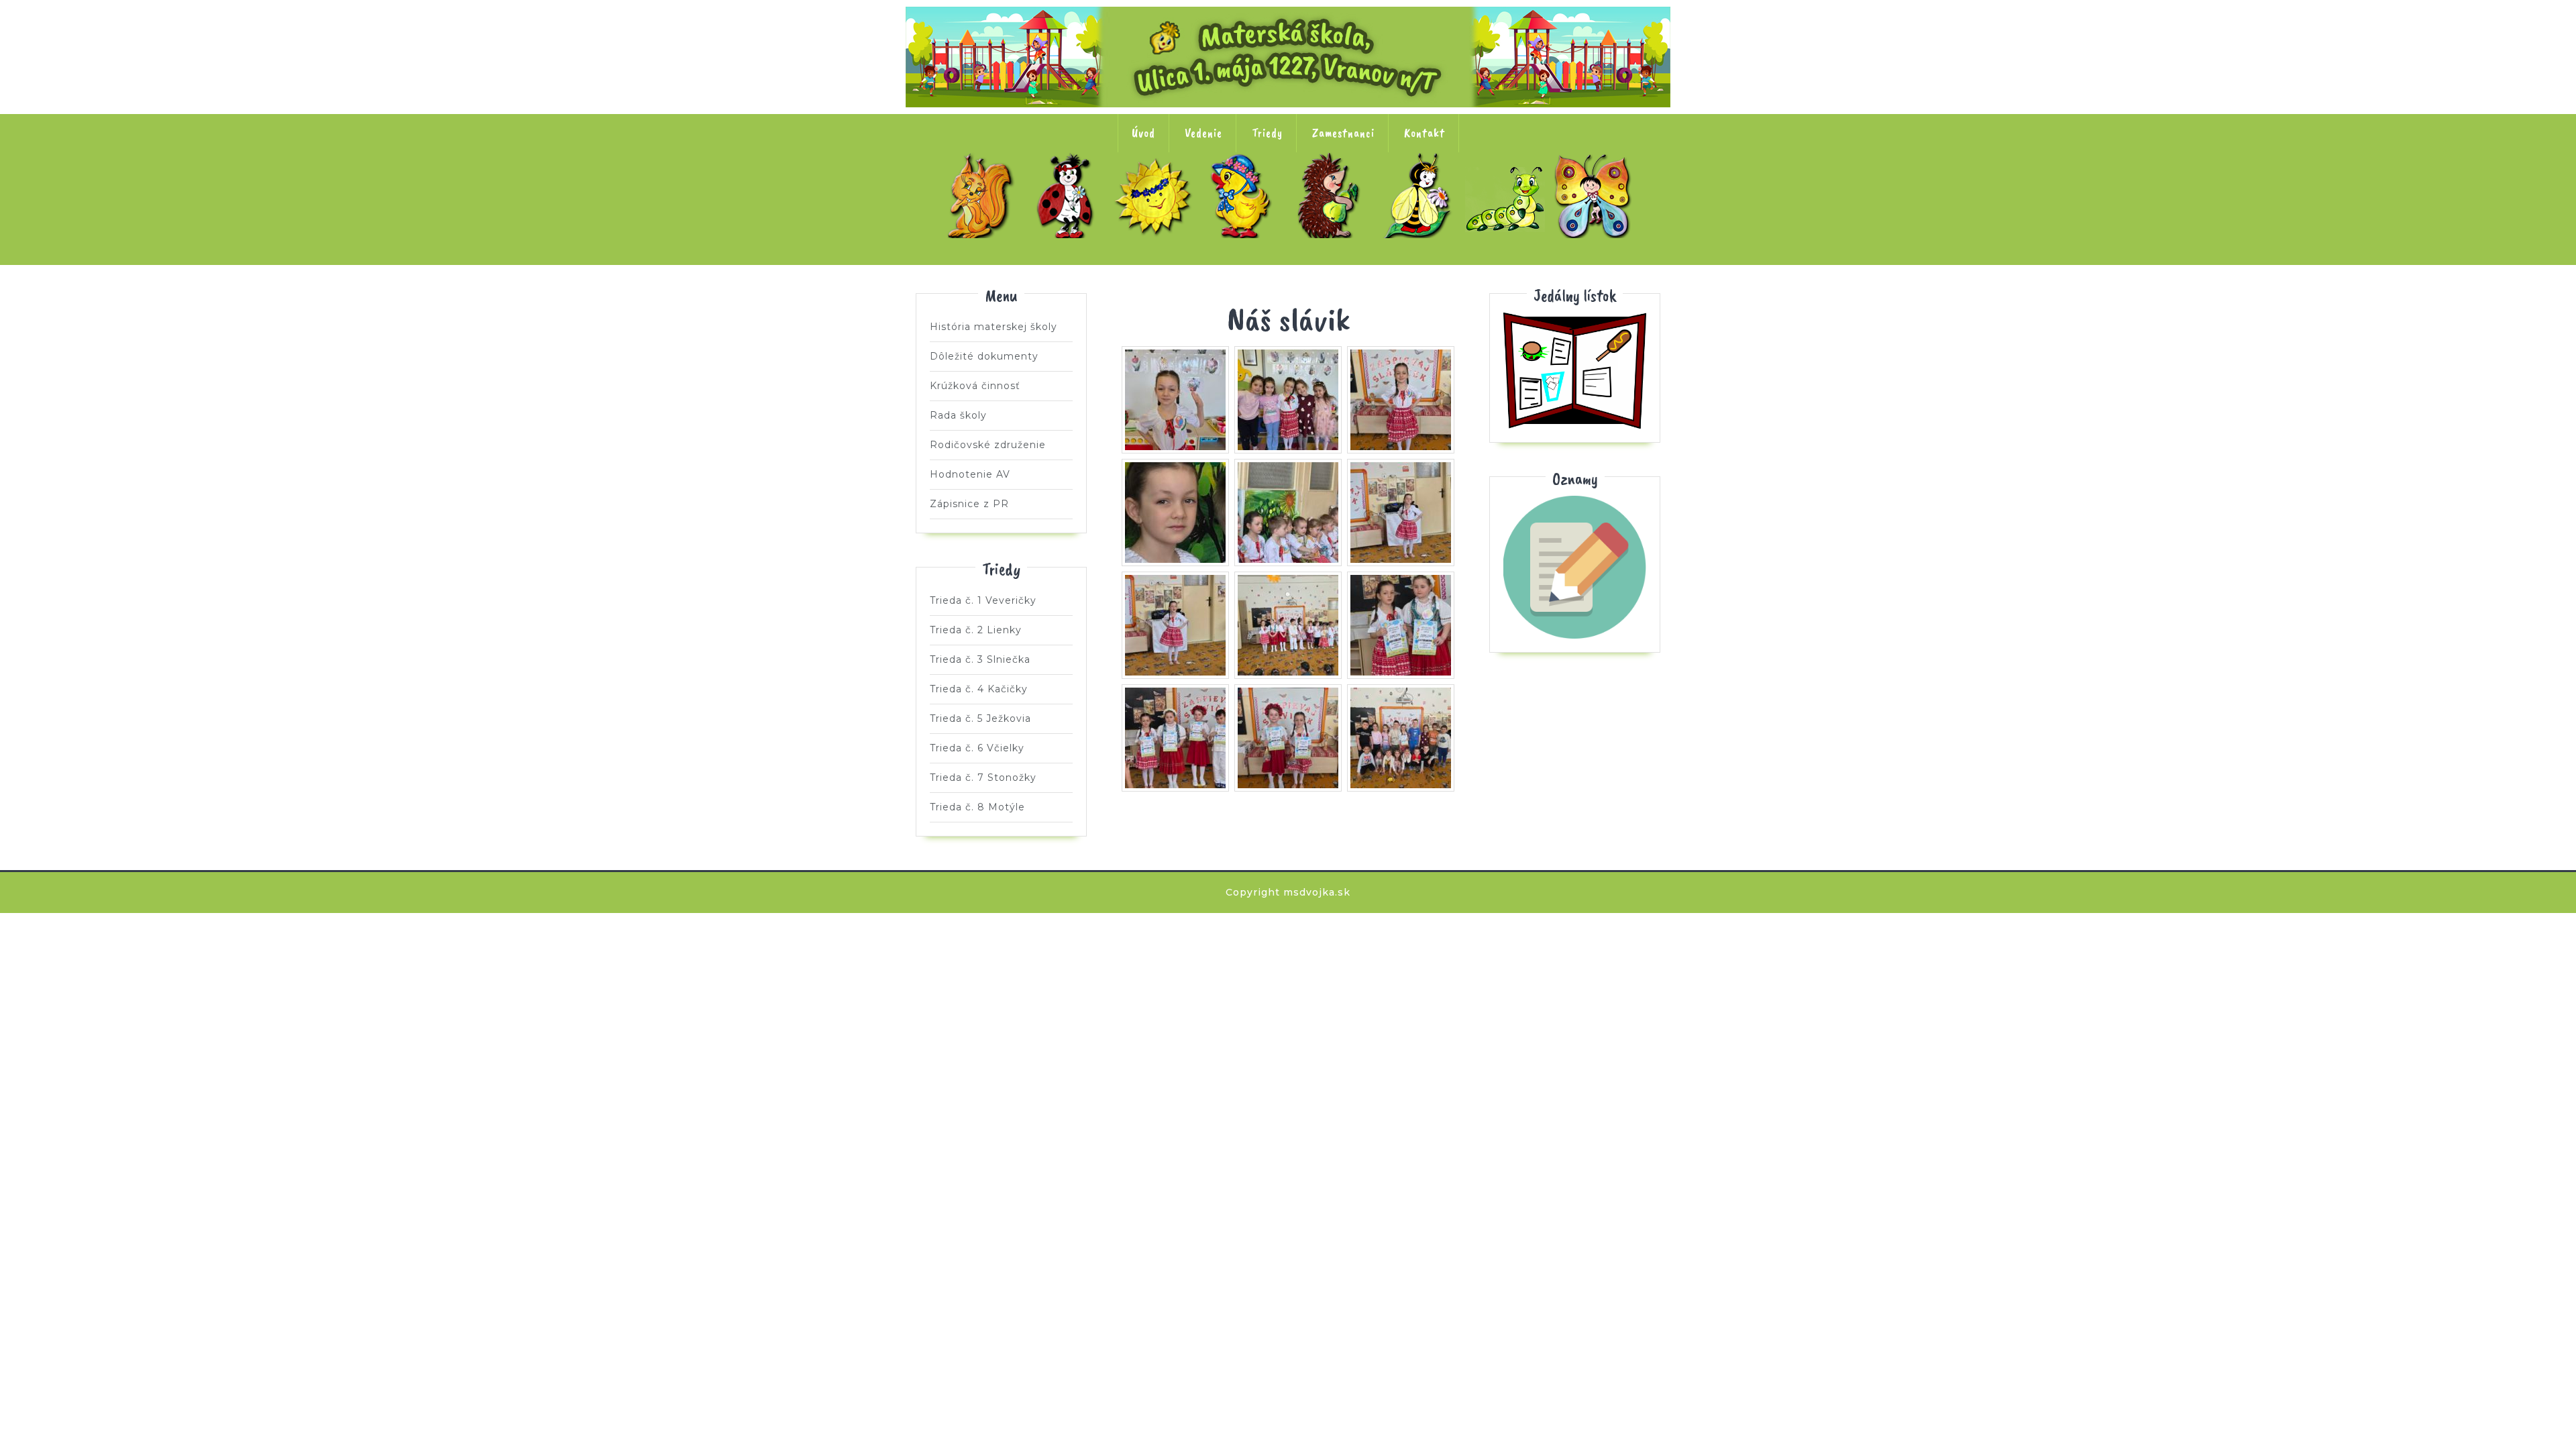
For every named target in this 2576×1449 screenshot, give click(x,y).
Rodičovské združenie (988, 445)
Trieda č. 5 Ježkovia (1332, 195)
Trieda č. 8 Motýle (1596, 195)
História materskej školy (994, 327)
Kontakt (1425, 133)
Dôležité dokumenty (984, 356)
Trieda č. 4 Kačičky (1244, 195)
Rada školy (958, 415)
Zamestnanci (1343, 133)
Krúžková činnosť (975, 386)
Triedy (1267, 133)
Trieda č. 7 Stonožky (1508, 195)
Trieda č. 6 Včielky (1420, 195)
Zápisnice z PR (969, 504)
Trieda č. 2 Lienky (1069, 195)
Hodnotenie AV (970, 474)
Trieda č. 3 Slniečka (1157, 195)
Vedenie (1203, 133)
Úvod (1143, 133)
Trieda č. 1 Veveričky (981, 195)
